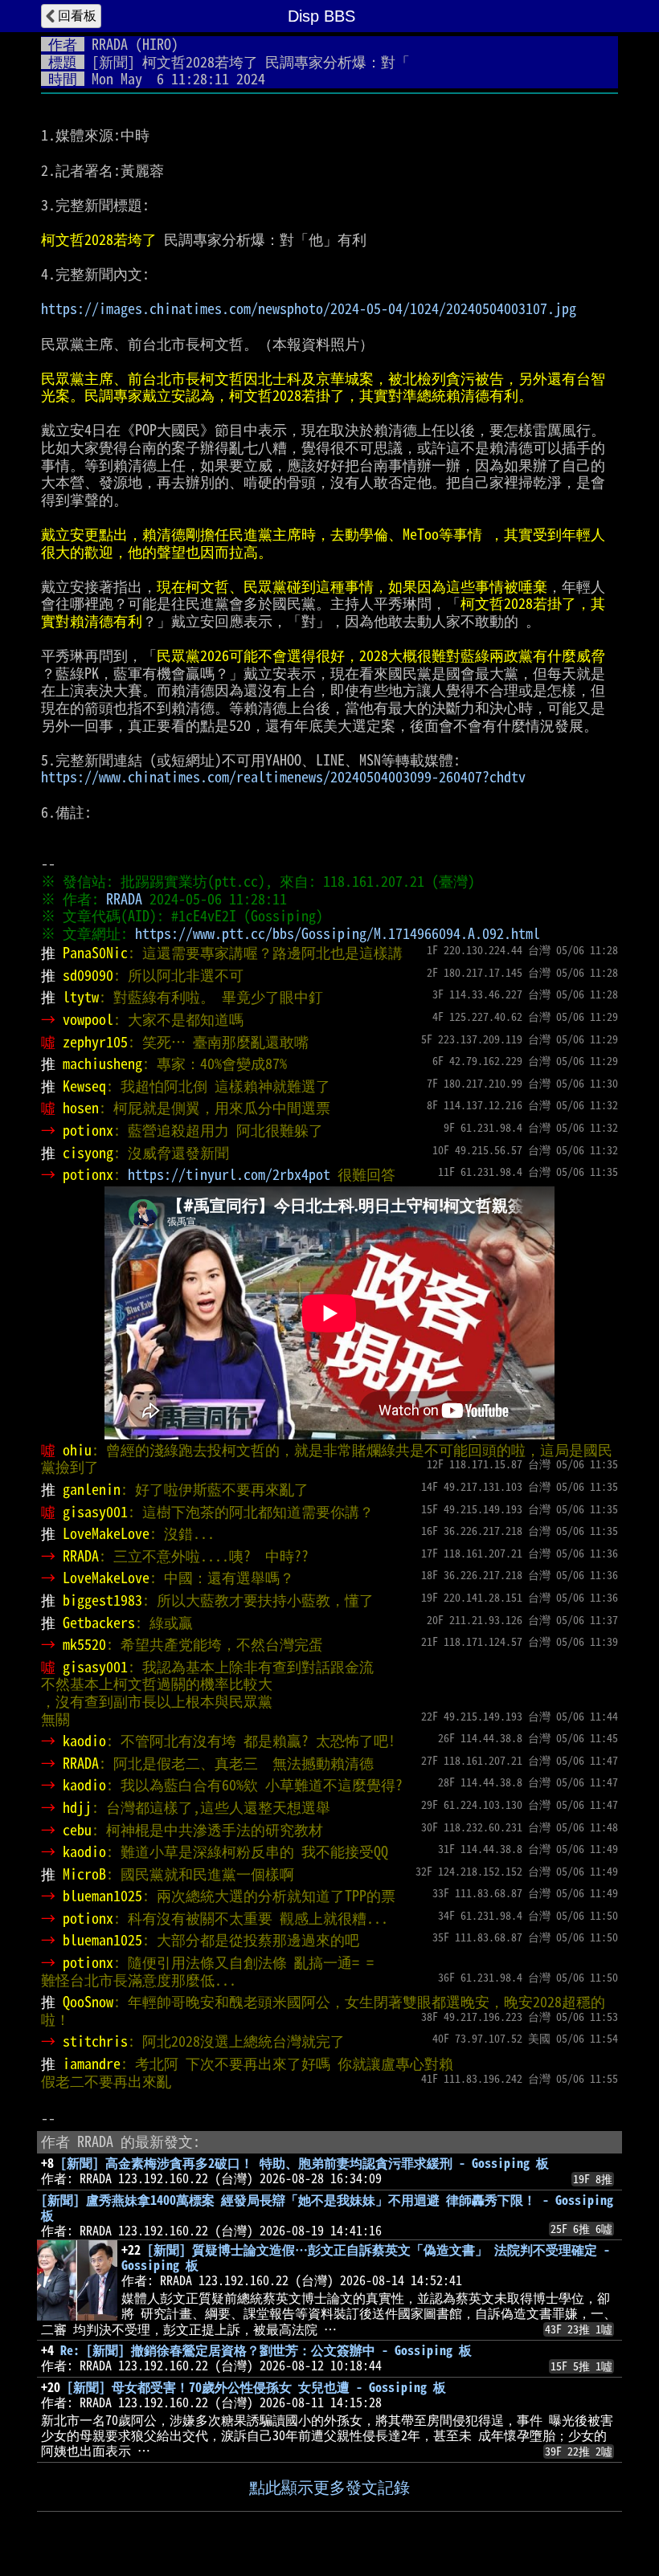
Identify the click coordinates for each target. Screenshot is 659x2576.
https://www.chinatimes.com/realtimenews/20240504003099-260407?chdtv (283, 777)
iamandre (92, 2064)
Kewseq (84, 1086)
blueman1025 (102, 1896)
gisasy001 (95, 1512)
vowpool (88, 1019)
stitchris (95, 2041)
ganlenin (92, 1489)
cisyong (88, 1153)
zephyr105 (95, 1042)
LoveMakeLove (106, 1533)
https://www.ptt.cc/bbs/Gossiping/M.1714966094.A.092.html (338, 933)
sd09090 (88, 975)
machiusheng (102, 1063)
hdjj (77, 1807)
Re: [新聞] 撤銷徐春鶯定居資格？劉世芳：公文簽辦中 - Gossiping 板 (266, 2350)
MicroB (84, 1874)
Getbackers (99, 1623)
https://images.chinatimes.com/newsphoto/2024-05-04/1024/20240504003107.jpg (309, 308)
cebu (77, 1830)
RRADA (110, 44)
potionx (88, 1130)
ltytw (81, 997)
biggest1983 (102, 1600)
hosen (81, 1108)
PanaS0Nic (95, 953)
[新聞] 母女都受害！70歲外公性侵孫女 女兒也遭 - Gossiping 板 (256, 2387)
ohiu (77, 1450)
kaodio (84, 1741)
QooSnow (88, 2002)
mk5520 (84, 1644)
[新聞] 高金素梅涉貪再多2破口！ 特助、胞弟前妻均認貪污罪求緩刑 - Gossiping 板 (305, 2163)
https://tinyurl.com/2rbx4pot (229, 1174)
